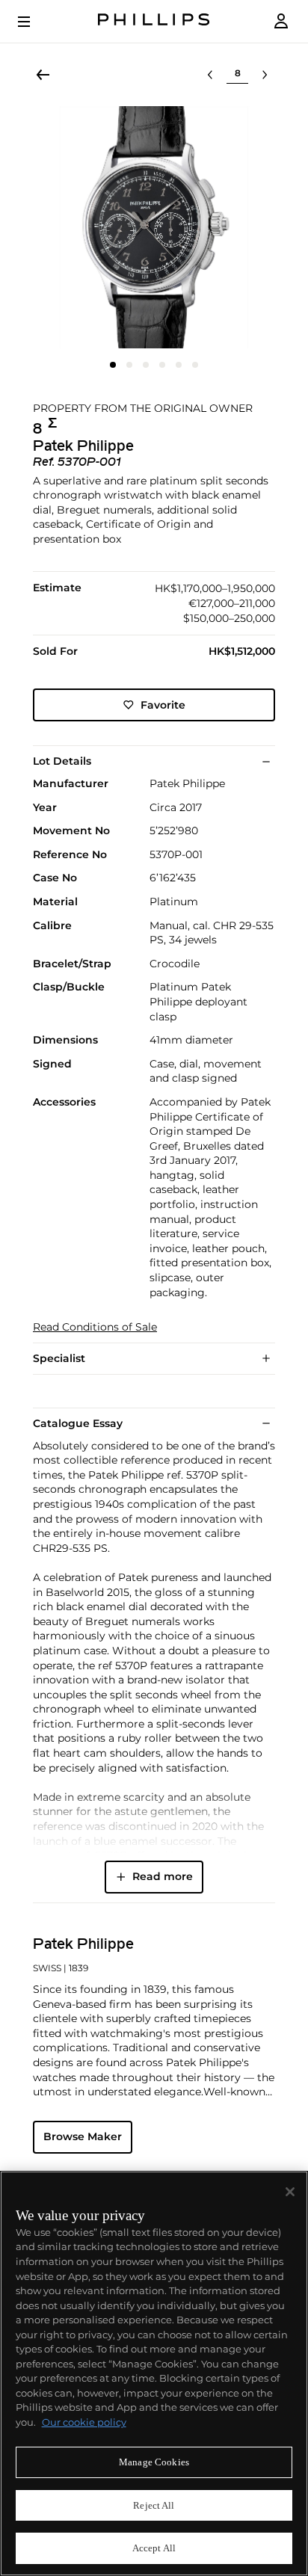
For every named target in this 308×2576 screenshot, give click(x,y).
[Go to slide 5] (179, 365)
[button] (154, 227)
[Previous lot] (210, 75)
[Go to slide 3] (146, 365)
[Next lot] (265, 75)
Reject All (154, 2505)
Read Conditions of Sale (95, 1327)
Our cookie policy (84, 2422)
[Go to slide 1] (113, 365)
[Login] (281, 21)
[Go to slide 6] (195, 365)
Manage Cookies (154, 2462)
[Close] (290, 2192)
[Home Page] (154, 21)
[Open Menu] (34, 22)
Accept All (154, 2548)
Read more (163, 1876)
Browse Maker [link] (83, 2136)
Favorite (163, 705)
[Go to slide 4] (162, 365)
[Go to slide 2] (129, 365)
